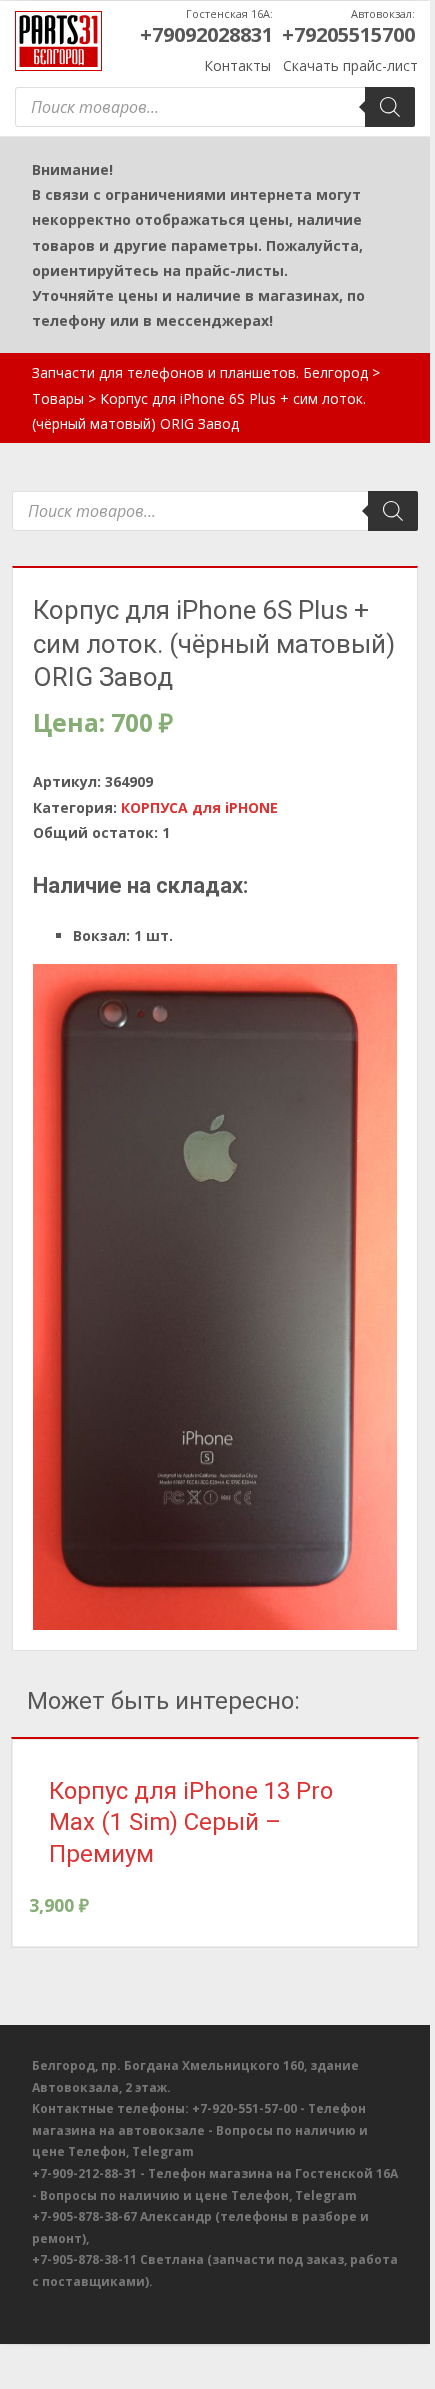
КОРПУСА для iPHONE (199, 807)
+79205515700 (348, 34)
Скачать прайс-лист (350, 65)
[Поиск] (390, 107)
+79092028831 (206, 34)
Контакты (237, 65)
